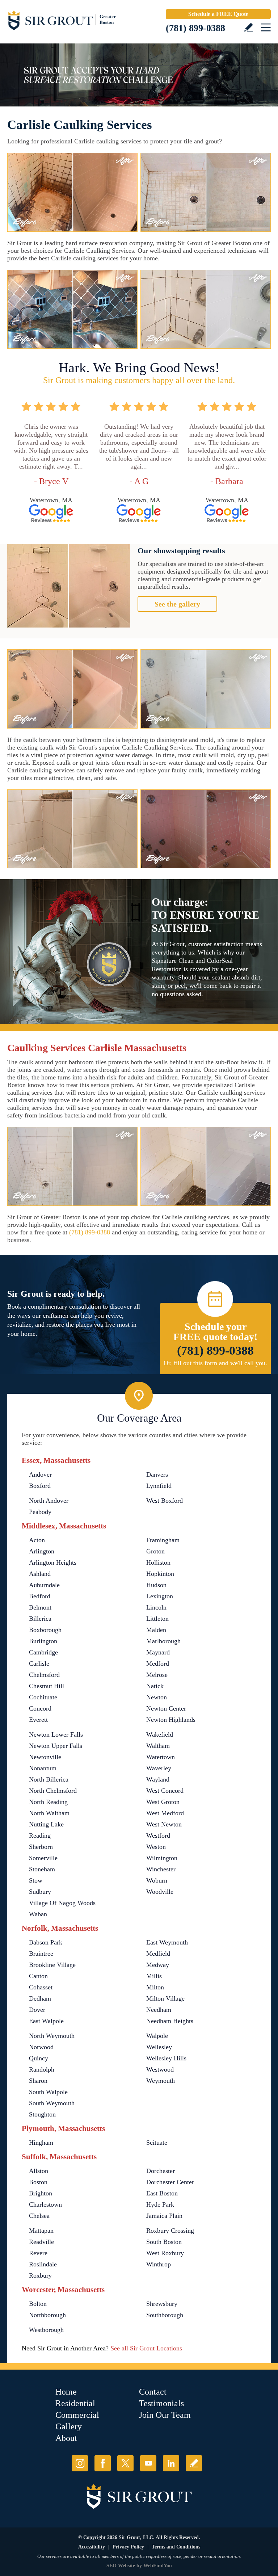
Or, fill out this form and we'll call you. (215, 1363)
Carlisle (39, 1664)
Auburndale (44, 1585)
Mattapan (41, 2231)
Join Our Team (165, 2415)
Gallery (69, 2426)
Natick (155, 1686)
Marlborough (163, 1641)
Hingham (41, 2143)
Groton (155, 1551)
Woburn (157, 1880)
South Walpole (48, 2092)
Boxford (40, 1486)
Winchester (161, 1869)
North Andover (49, 1501)
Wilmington (162, 1858)
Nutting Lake (46, 1824)
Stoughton (42, 2114)
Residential (75, 2403)
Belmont (40, 1607)
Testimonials (161, 2403)
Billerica (40, 1619)
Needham (159, 2010)
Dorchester (161, 2171)
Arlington (42, 1551)
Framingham (163, 1540)
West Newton (164, 1824)
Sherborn (41, 1847)
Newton (157, 1697)
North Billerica (49, 1779)
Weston (156, 1847)
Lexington (160, 1596)
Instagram (80, 2463)
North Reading (48, 1802)
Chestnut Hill (47, 1686)
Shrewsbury (162, 2304)
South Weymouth (52, 2103)
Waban (38, 1914)
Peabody (40, 1512)
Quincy (39, 2058)
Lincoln (156, 1607)
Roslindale (43, 2264)
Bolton (38, 2304)
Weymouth (161, 2081)
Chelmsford (44, 1675)
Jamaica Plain (164, 2216)
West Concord (165, 1791)
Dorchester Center (170, 2182)
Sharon (38, 2081)
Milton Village (165, 1998)
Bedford (40, 1596)
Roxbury (40, 2275)
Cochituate (43, 1697)
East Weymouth (167, 1942)
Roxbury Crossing (170, 2231)
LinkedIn (171, 2463)
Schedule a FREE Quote (218, 14)
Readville (41, 2242)
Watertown (161, 1757)
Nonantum (43, 1768)
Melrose (157, 1675)
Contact (153, 2392)
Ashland (40, 1574)
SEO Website (121, 2566)
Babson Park (46, 1942)
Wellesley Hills (166, 2058)
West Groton (163, 1802)
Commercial (77, 2415)
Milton (155, 1987)
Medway (158, 1965)
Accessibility (92, 2547)
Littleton (157, 1619)
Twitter (125, 2463)
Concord (40, 1708)
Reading (40, 1835)
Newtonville (45, 1757)
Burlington (43, 1641)
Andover (40, 1474)
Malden (156, 1630)
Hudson (156, 1585)
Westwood (160, 2069)
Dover (37, 2010)
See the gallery (177, 604)
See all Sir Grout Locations (146, 2348)
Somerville (43, 1858)
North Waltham (49, 1813)
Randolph (42, 2069)
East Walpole (46, 2021)
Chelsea (39, 2216)
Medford (158, 1664)
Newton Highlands (171, 1720)
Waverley (159, 1768)
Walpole (157, 2036)
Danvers (157, 1474)
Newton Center (166, 1708)
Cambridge (43, 1652)
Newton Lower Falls (56, 1734)
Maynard (158, 1652)
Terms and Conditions (176, 2547)
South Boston (164, 2242)
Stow (36, 1880)
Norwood (41, 2047)
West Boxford (165, 1501)
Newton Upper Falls (56, 1746)
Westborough (46, 2330)
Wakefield (160, 1734)
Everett (38, 1720)
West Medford (165, 1813)
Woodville (160, 1892)
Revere (38, 2253)
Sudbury (40, 1892)
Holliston (158, 1562)
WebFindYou (158, 2566)
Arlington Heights (53, 1562)
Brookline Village (52, 1965)
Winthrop (159, 2264)
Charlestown (45, 2204)
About (66, 2438)
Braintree (41, 1954)
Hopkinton (160, 1574)
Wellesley (159, 2047)
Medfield (158, 1954)
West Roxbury (165, 2253)
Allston (39, 2171)
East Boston (162, 2193)
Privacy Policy (128, 2547)
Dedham (40, 1998)
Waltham (158, 1746)
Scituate (157, 2143)
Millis (154, 1976)
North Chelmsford (53, 1791)
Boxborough (45, 1630)
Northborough (47, 2315)
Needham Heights (170, 2021)
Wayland (158, 1779)
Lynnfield (159, 1486)
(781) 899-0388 (195, 28)
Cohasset (41, 1987)
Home (66, 2392)
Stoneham (42, 1869)
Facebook (103, 2463)
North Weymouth (52, 2036)
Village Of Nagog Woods (62, 1903)
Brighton (41, 2193)
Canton (38, 1976)
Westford (158, 1835)
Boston (38, 2182)
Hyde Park (160, 2204)
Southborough (165, 2315)
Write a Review (248, 27)
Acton (37, 1540)
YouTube (148, 2463)
